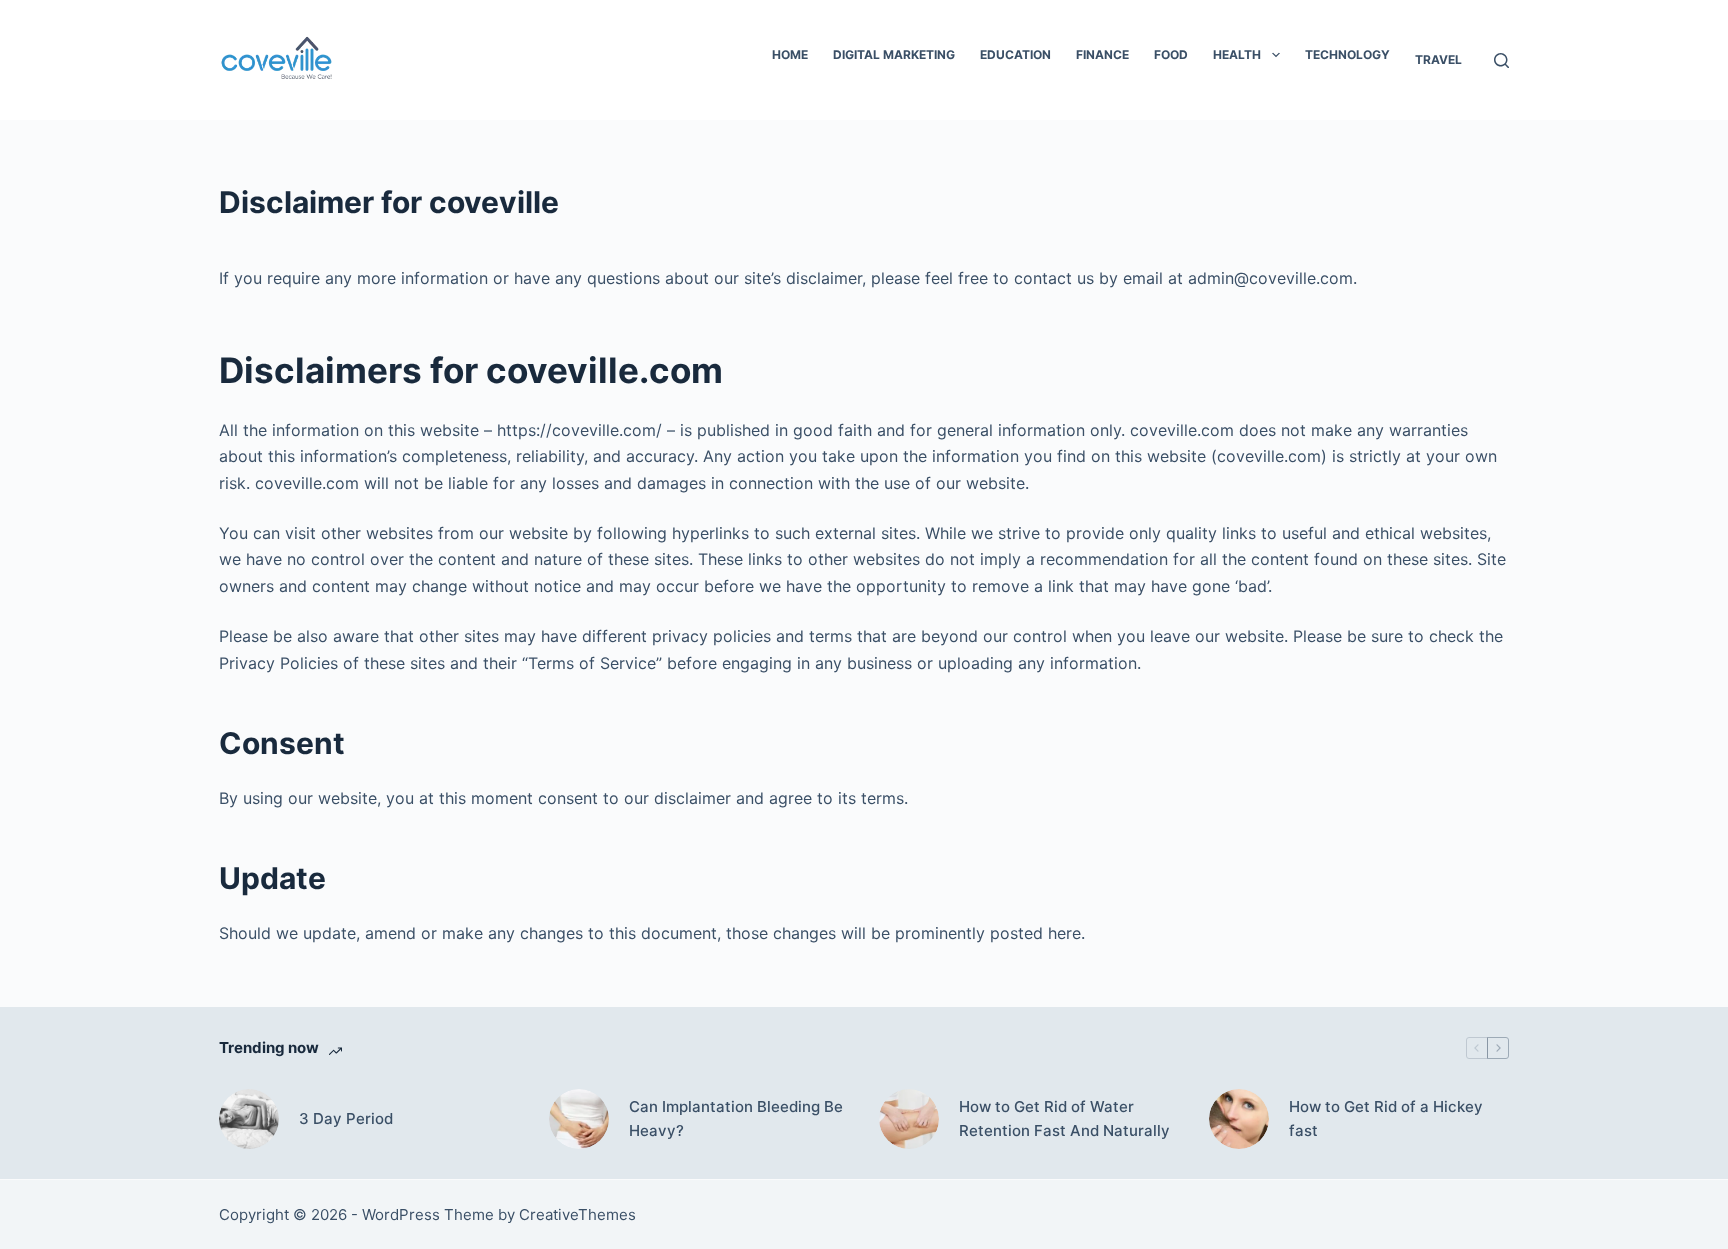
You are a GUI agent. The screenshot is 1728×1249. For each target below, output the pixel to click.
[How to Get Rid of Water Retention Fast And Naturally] (909, 1119)
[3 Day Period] (249, 1119)
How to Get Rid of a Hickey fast (1386, 1119)
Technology (1347, 54)
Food (1171, 54)
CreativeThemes (577, 1214)
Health (1237, 54)
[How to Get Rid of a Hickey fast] (1239, 1119)
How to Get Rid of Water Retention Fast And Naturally (1064, 1119)
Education (1015, 54)
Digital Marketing (894, 54)
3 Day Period (346, 1118)
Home (790, 54)
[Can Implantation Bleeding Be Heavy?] (579, 1119)
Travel (1438, 59)
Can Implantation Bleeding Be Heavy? (736, 1119)
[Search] (1501, 60)
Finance (1102, 54)
